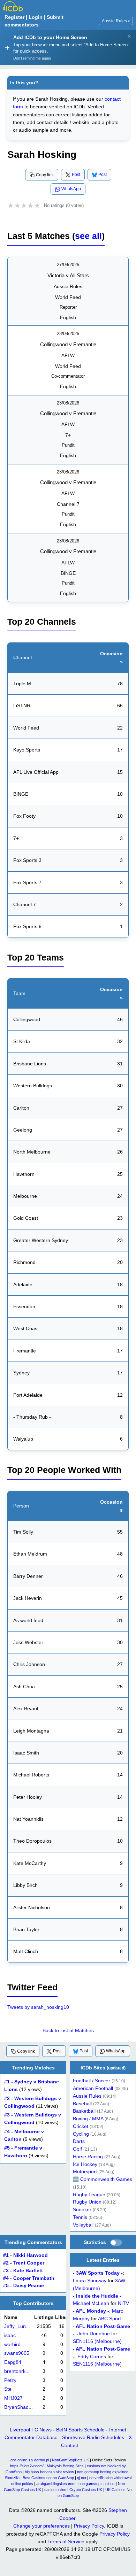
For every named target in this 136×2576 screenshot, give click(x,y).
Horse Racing (88, 2157)
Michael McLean (91, 2303)
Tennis (80, 2217)
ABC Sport (109, 2319)
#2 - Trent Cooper (24, 2263)
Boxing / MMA (88, 2119)
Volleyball (83, 2225)
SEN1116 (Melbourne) (97, 2341)
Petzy (10, 2380)
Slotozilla (12, 2478)
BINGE (68, 573)
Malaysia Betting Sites (65, 2466)
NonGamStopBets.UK (70, 2460)
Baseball (82, 2104)
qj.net (82, 2478)
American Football (93, 2088)
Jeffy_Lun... (17, 2327)
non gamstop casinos (97, 2484)
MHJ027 (13, 2398)
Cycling (81, 2134)
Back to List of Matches (68, 2030)
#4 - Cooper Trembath (29, 2278)
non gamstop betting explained (103, 2472)
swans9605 (17, 2354)
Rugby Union (87, 2202)
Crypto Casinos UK (86, 2490)
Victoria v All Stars (68, 275)
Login (36, 17)
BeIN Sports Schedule (80, 2430)
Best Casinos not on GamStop (48, 2478)
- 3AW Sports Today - (98, 2273)
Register (14, 17)
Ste (8, 2389)
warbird (12, 2344)
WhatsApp (71, 189)
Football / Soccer (92, 2081)
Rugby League (89, 2195)
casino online (55, 2490)
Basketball (84, 2111)
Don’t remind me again (32, 58)
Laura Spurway (90, 2281)
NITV (123, 2303)
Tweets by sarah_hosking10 (38, 2007)
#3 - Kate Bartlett (23, 2271)
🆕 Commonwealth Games (103, 2179)
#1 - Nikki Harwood (25, 2256)
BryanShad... (18, 2407)
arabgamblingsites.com (56, 2484)
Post (76, 175)
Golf (77, 2149)
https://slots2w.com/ (27, 2466)
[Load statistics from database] (116, 2243)
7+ (68, 435)
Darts (79, 2141)
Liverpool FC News (31, 2430)
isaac (10, 2335)
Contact (70, 2445)
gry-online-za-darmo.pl (30, 2460)
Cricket (81, 2126)
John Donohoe (94, 2334)
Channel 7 (68, 504)
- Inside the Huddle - (97, 2296)
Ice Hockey (85, 2164)
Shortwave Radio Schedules (93, 2437)
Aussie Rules (116, 21)
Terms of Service (66, 2542)
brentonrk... (17, 2371)
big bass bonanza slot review (49, 2472)
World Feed (68, 297)
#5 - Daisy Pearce (24, 2286)
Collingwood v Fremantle (68, 344)
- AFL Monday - (91, 2311)
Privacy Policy (89, 2526)
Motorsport (85, 2172)
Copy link (45, 175)
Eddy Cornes (92, 2356)
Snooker (82, 2210)
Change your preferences (41, 2526)
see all (88, 236)
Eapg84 (13, 2363)
